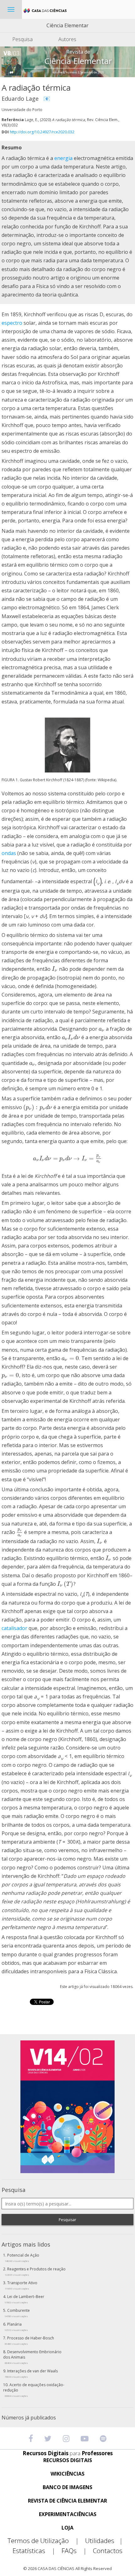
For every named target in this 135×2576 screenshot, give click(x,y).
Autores (67, 39)
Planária (16, 2327)
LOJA (67, 2528)
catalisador (14, 1628)
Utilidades (104, 2541)
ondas (9, 853)
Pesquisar (67, 2220)
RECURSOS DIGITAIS (68, 2460)
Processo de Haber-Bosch (29, 2340)
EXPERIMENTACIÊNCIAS (68, 2514)
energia (63, 158)
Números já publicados (29, 2418)
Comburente (17, 2313)
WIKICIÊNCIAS (67, 2474)
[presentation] (55, 969)
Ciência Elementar (67, 25)
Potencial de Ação (22, 2258)
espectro (12, 323)
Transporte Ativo (21, 2285)
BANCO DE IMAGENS (67, 2487)
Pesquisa (22, 39)
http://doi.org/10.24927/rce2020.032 (42, 132)
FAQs (74, 2551)
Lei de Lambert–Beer (24, 2299)
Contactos (108, 2551)
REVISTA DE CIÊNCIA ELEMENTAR (67, 2501)
